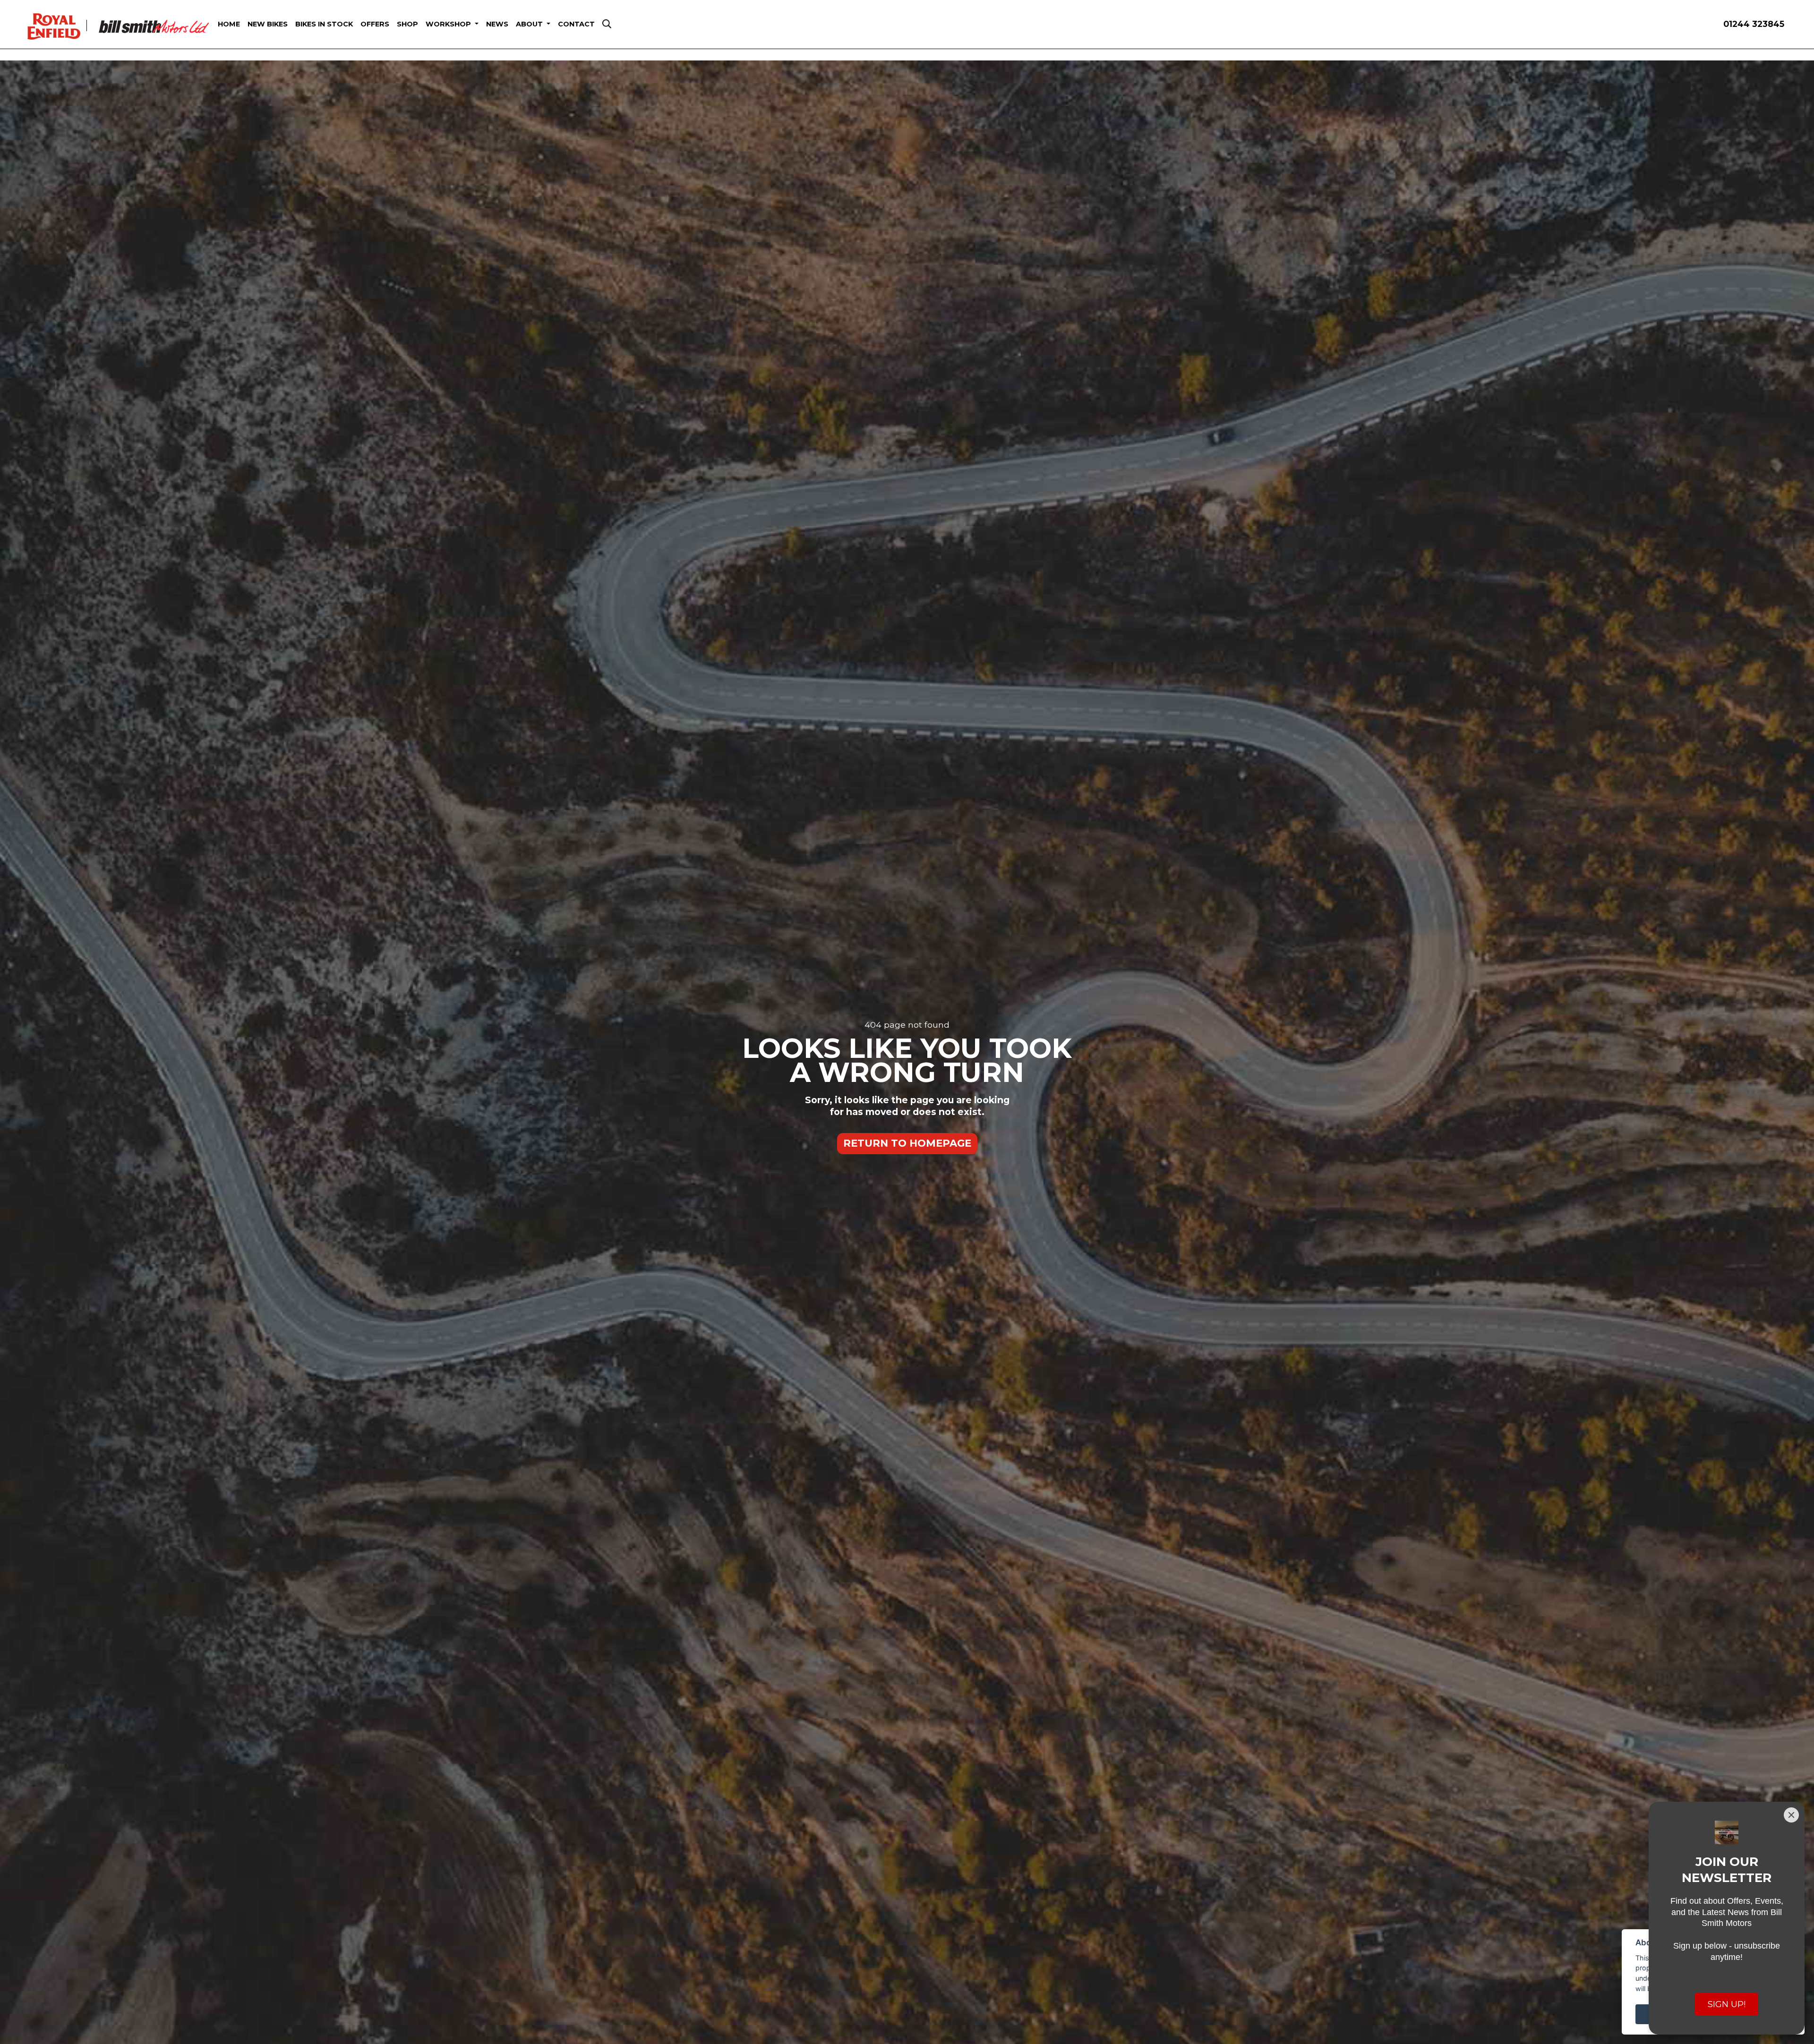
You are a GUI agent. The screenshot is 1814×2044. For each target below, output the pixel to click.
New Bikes (268, 24)
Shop (407, 24)
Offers (375, 24)
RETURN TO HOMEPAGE (907, 1143)
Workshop (449, 24)
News (497, 24)
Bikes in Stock (324, 24)
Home (229, 24)
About (530, 24)
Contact (576, 24)
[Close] (1791, 1815)
